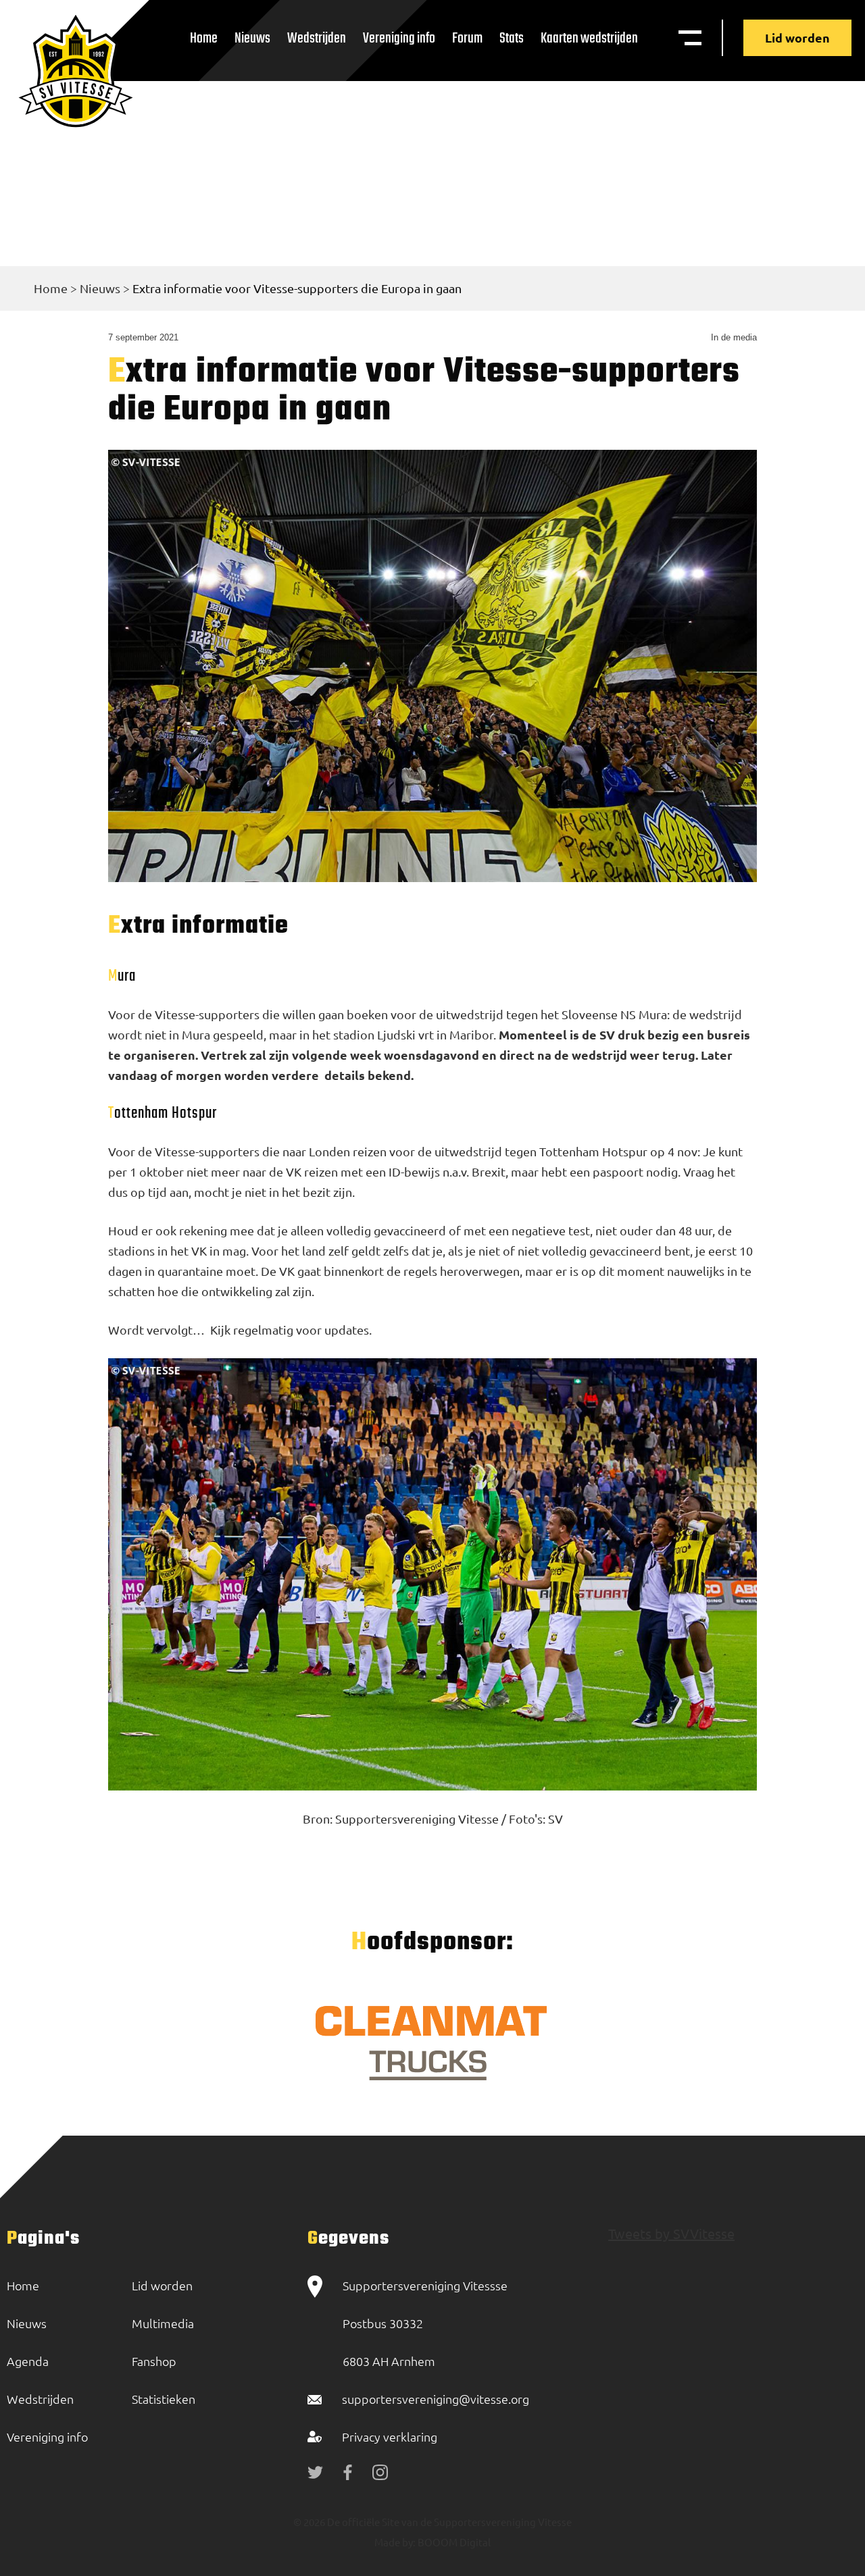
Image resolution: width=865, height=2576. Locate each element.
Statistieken (164, 2399)
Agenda (28, 2361)
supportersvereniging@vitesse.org (436, 2399)
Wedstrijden (317, 38)
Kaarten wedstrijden (589, 38)
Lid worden (797, 37)
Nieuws (252, 38)
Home (204, 38)
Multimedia (163, 2323)
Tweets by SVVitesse (671, 2233)
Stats (512, 38)
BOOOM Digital (453, 2542)
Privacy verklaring (390, 2437)
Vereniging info (399, 38)
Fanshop (154, 2361)
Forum (467, 38)
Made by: (395, 2542)
